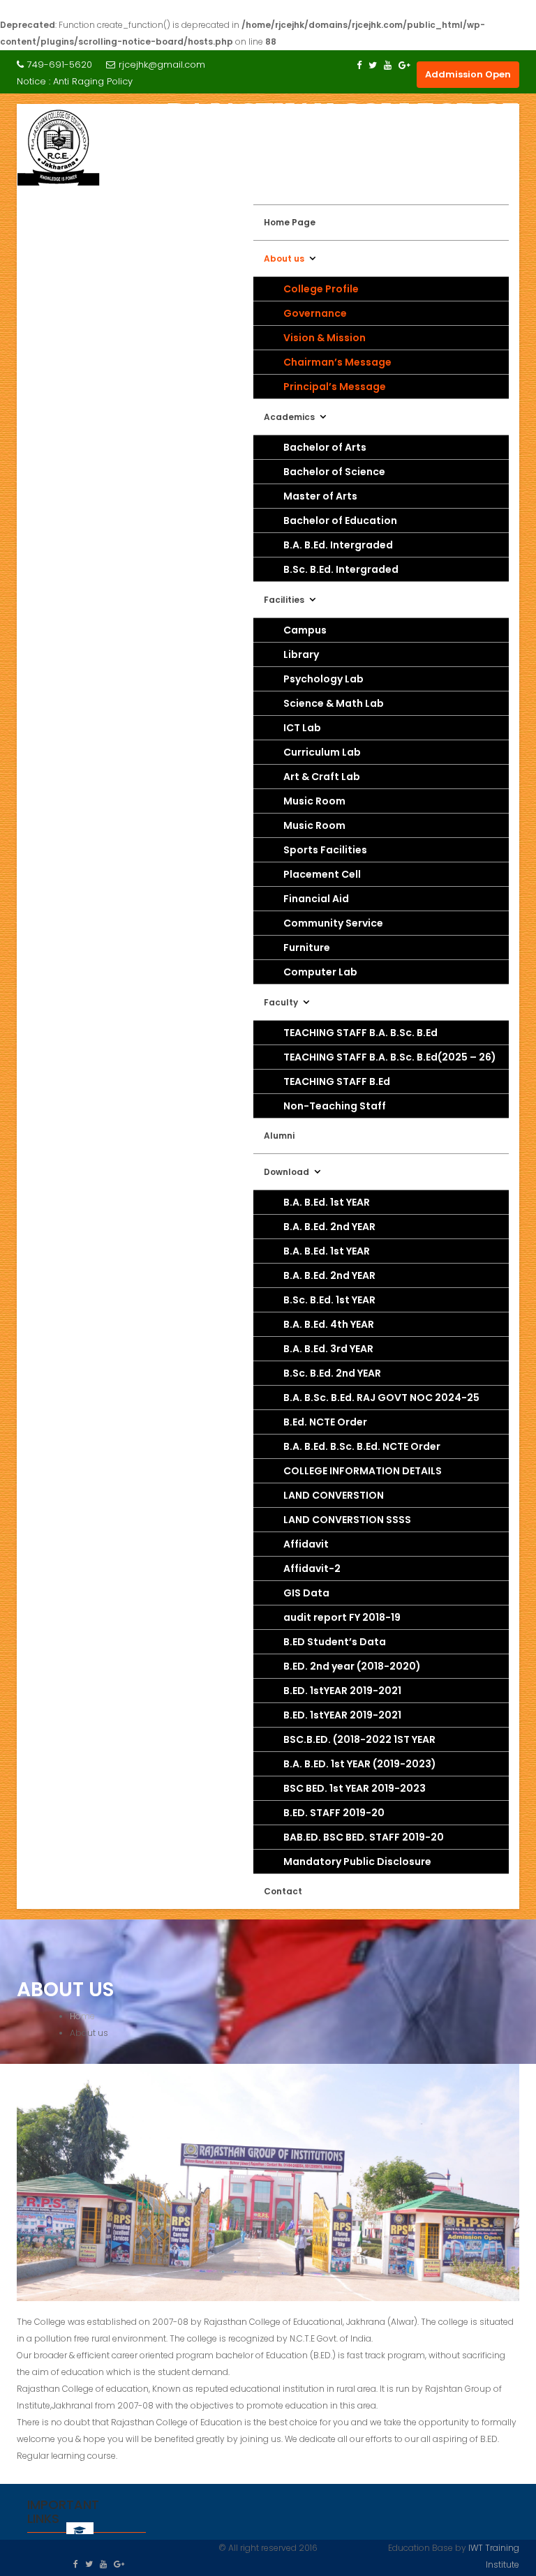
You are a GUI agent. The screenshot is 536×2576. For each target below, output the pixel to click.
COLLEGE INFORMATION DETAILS (363, 1471)
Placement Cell (322, 874)
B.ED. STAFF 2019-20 (334, 1813)
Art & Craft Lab (322, 777)
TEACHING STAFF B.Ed (337, 1081)
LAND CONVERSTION (334, 1495)
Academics (289, 417)
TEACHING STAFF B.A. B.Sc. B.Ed (360, 1033)
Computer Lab (320, 972)
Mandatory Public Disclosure (357, 1862)
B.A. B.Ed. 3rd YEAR (328, 1349)
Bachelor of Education (340, 521)
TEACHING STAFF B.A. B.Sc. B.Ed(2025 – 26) (390, 1057)
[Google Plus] (404, 65)
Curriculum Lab (322, 752)
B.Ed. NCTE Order (325, 1422)
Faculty (281, 1002)
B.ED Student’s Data (335, 1642)
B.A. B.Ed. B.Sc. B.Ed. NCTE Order (362, 1446)
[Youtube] (388, 65)
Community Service (333, 923)
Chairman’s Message (337, 362)
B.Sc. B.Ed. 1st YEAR (329, 1300)
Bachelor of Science (334, 472)
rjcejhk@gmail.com (162, 65)
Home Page (290, 222)
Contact (283, 1891)
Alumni (279, 1136)
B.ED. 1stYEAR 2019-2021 (342, 1691)
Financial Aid (316, 899)
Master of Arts (320, 496)
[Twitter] (373, 65)
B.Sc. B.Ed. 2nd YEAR (332, 1373)
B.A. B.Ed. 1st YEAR (327, 1202)
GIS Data (306, 1593)
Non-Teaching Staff (335, 1106)
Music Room (314, 801)
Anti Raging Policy (93, 81)
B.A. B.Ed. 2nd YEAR (329, 1227)
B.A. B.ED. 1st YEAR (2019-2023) (360, 1764)
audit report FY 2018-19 (342, 1617)
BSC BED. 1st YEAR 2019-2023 (355, 1788)
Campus (305, 630)
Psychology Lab (323, 679)
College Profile (321, 289)
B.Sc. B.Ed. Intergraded (341, 569)
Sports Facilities (325, 850)
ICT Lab (302, 728)
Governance (315, 313)
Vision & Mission (325, 338)
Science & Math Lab (334, 703)
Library (301, 654)
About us (284, 259)
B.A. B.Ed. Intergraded (338, 545)
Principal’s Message (335, 387)
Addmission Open (468, 74)
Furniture (307, 948)
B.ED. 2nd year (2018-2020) (352, 1666)
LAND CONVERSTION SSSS (347, 1520)
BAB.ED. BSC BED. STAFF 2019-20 (364, 1837)
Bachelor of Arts (325, 447)
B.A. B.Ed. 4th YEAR (329, 1324)
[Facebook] (359, 65)
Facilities (284, 600)
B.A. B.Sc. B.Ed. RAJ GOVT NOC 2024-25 (381, 1398)
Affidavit (306, 1544)
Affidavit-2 (312, 1568)
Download (286, 1172)
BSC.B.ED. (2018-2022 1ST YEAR (359, 1739)
